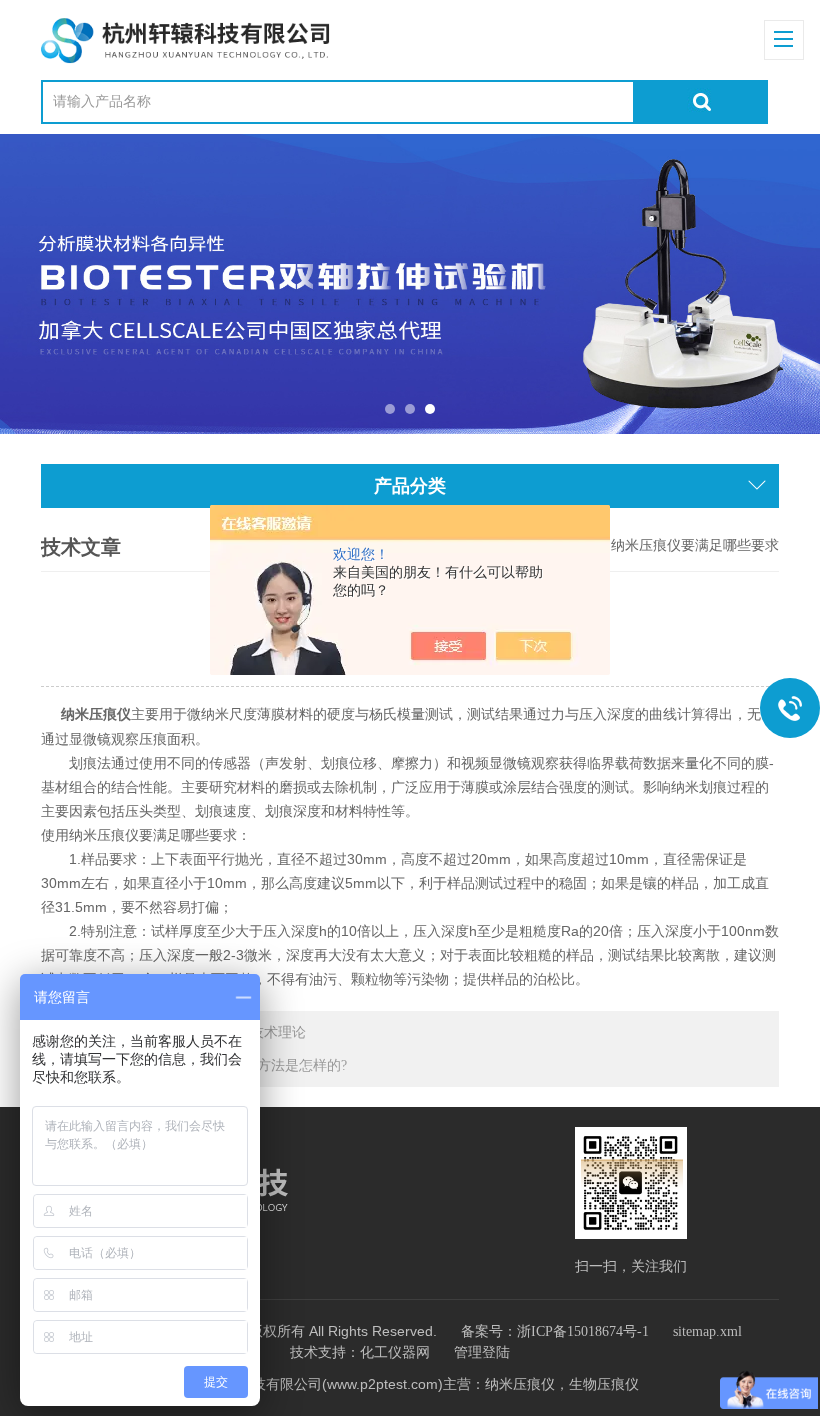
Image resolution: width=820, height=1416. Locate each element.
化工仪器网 (395, 1352)
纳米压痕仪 (94, 714)
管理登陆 (482, 1352)
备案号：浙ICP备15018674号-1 (555, 1331)
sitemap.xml (707, 1331)
